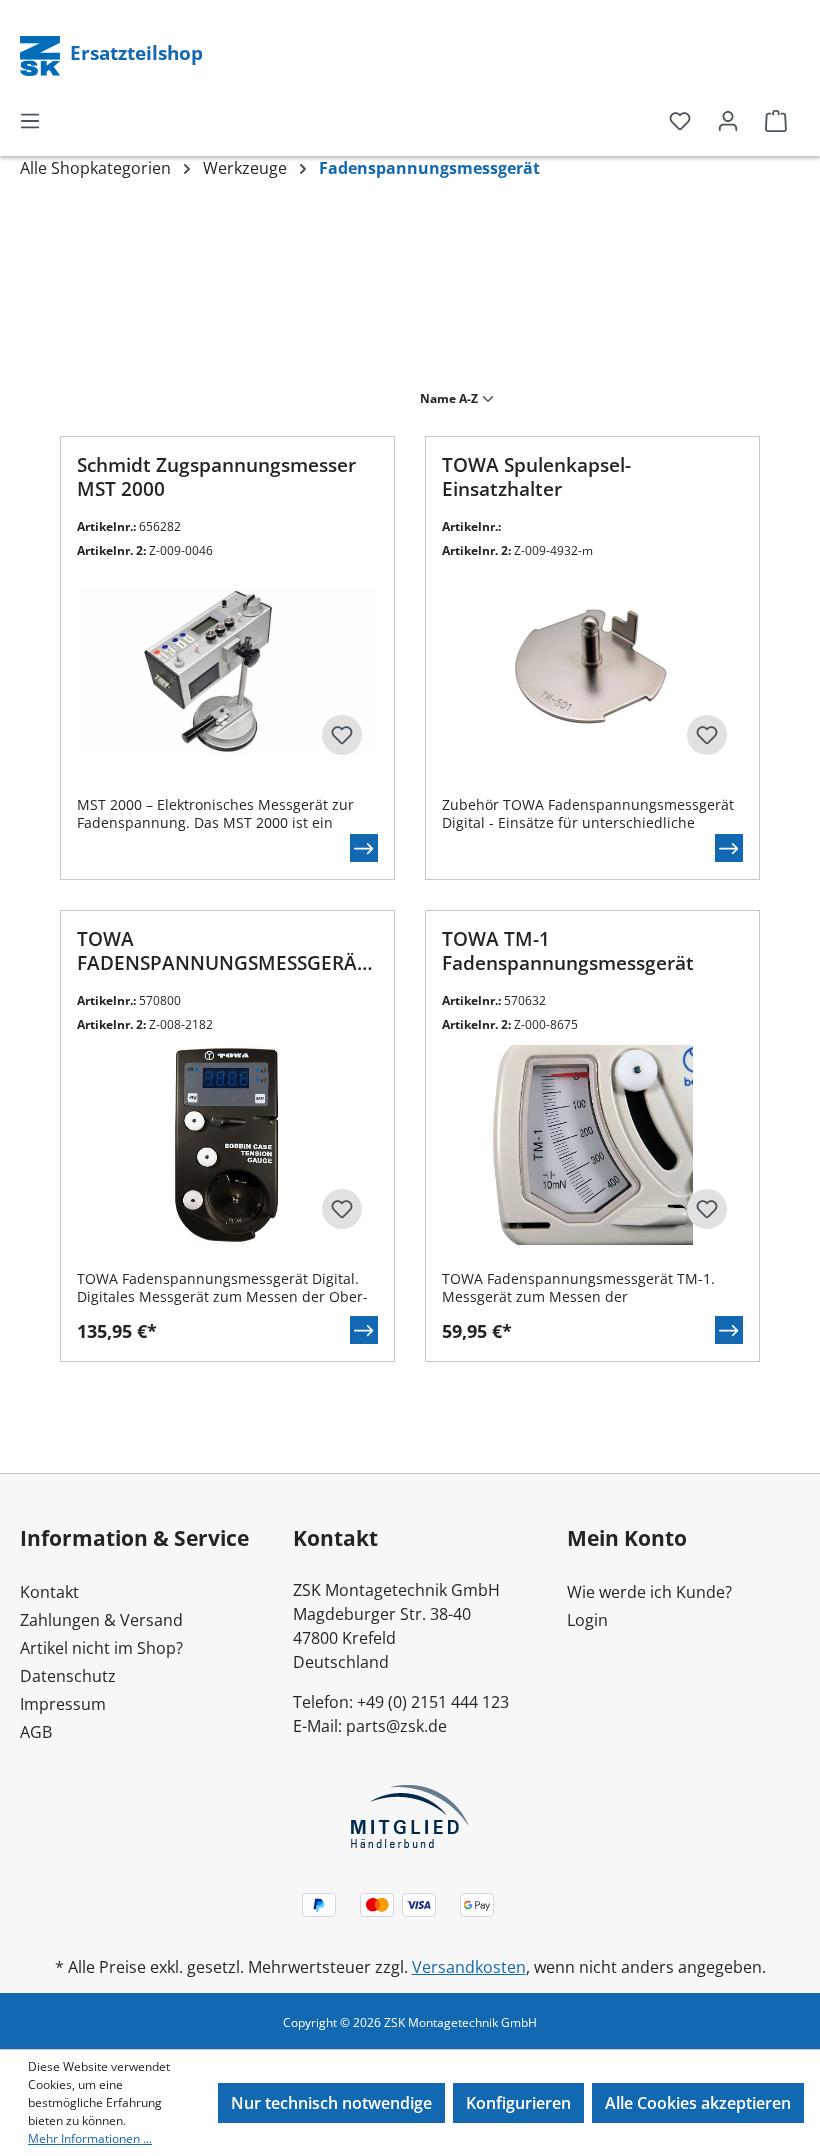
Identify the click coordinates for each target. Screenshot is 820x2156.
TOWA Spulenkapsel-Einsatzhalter (536, 477)
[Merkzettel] (680, 120)
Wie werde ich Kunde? (649, 1592)
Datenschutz (68, 1676)
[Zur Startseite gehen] (42, 54)
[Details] (364, 848)
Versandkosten (469, 1967)
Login (587, 1620)
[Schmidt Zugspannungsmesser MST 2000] (227, 671)
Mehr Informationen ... (90, 2138)
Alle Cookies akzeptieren (698, 2103)
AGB (36, 1732)
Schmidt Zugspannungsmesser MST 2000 (216, 477)
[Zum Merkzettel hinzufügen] (342, 735)
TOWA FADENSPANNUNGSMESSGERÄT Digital (222, 952)
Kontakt (49, 1592)
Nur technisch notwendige (331, 2103)
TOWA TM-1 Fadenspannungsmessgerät (568, 951)
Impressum (63, 1704)
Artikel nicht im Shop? (101, 1648)
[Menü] (30, 120)
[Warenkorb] (776, 120)
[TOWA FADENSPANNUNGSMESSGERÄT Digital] (227, 1145)
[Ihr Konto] (728, 120)
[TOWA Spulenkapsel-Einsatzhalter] (592, 671)
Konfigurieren (518, 2103)
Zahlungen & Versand (101, 1620)
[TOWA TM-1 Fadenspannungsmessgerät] (592, 1145)
